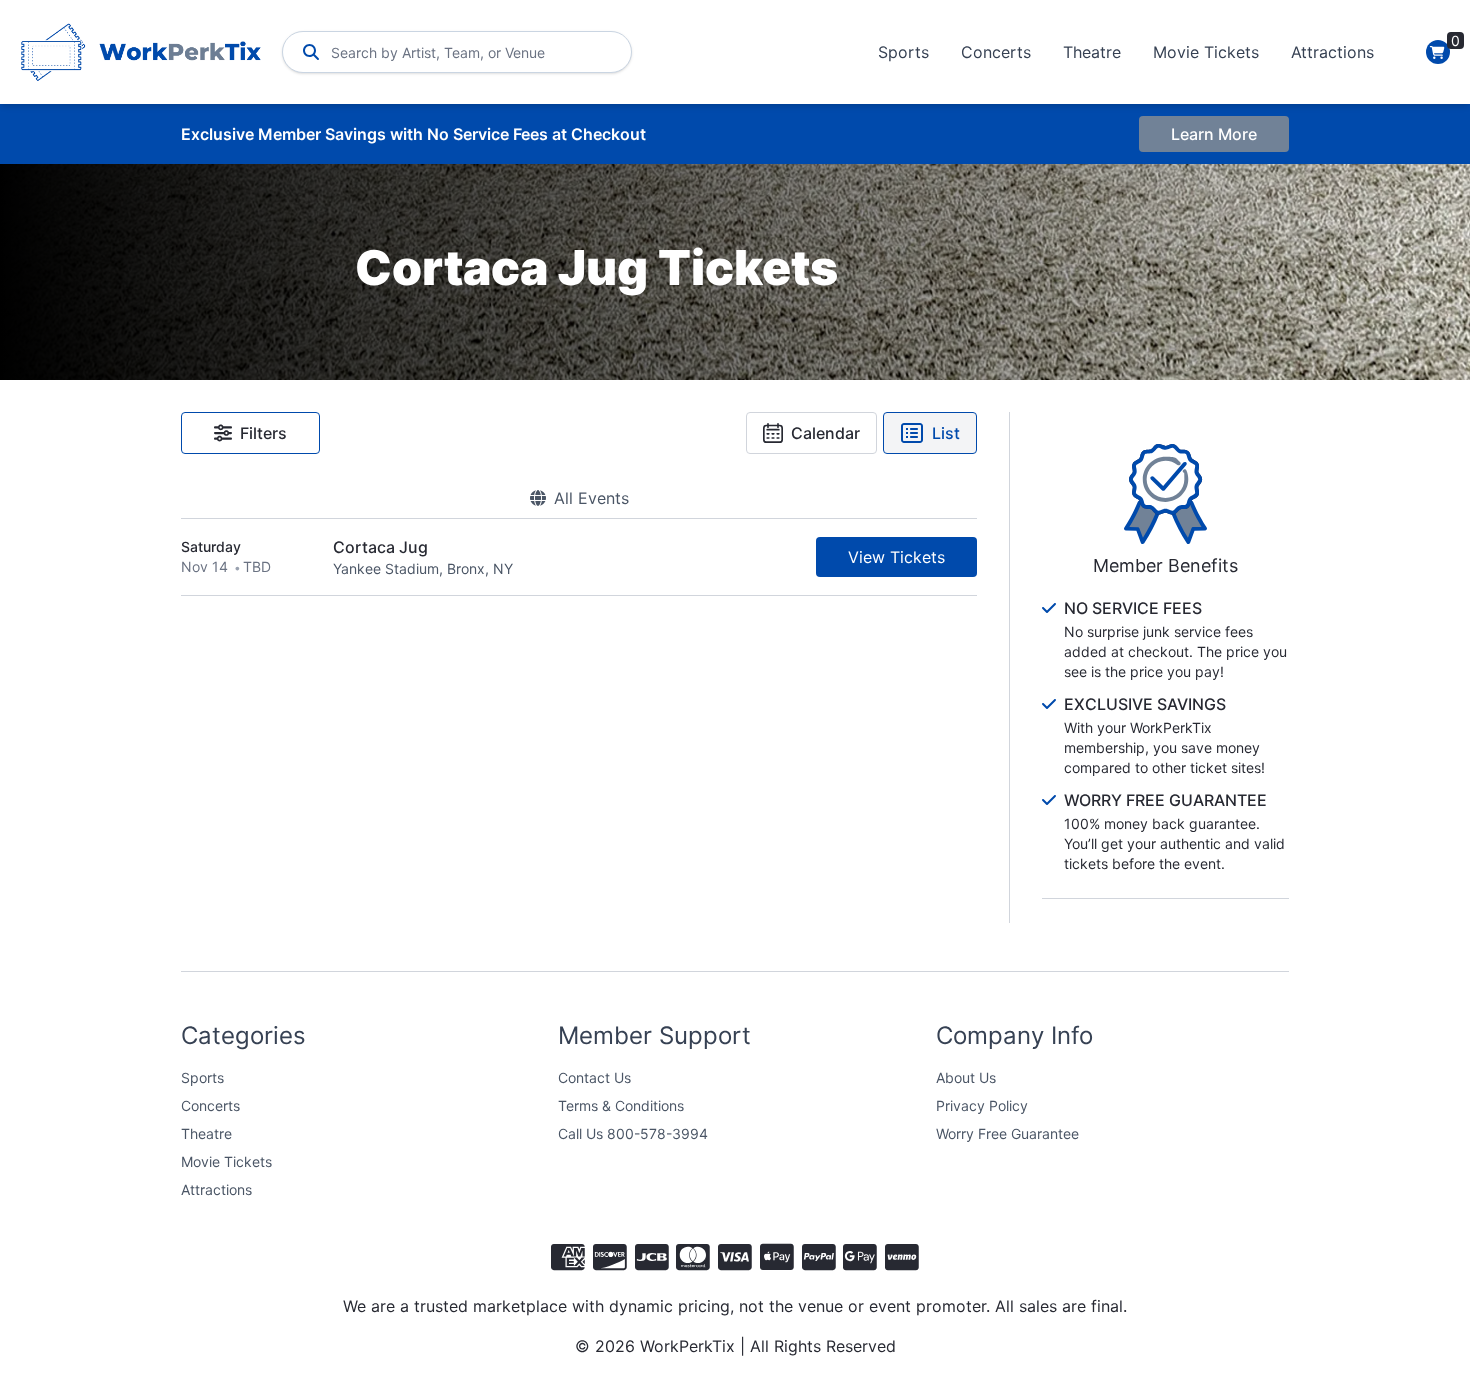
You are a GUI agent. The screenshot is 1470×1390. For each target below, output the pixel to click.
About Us (966, 1077)
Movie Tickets (1206, 52)
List (946, 433)
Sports (903, 52)
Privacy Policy (982, 1105)
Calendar (825, 433)
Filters (263, 433)
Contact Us (594, 1077)
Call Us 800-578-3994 (633, 1133)
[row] (579, 557)
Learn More (1214, 134)
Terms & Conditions (621, 1105)
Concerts (996, 52)
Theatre (1092, 52)
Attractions (1332, 52)
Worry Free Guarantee (1007, 1133)
